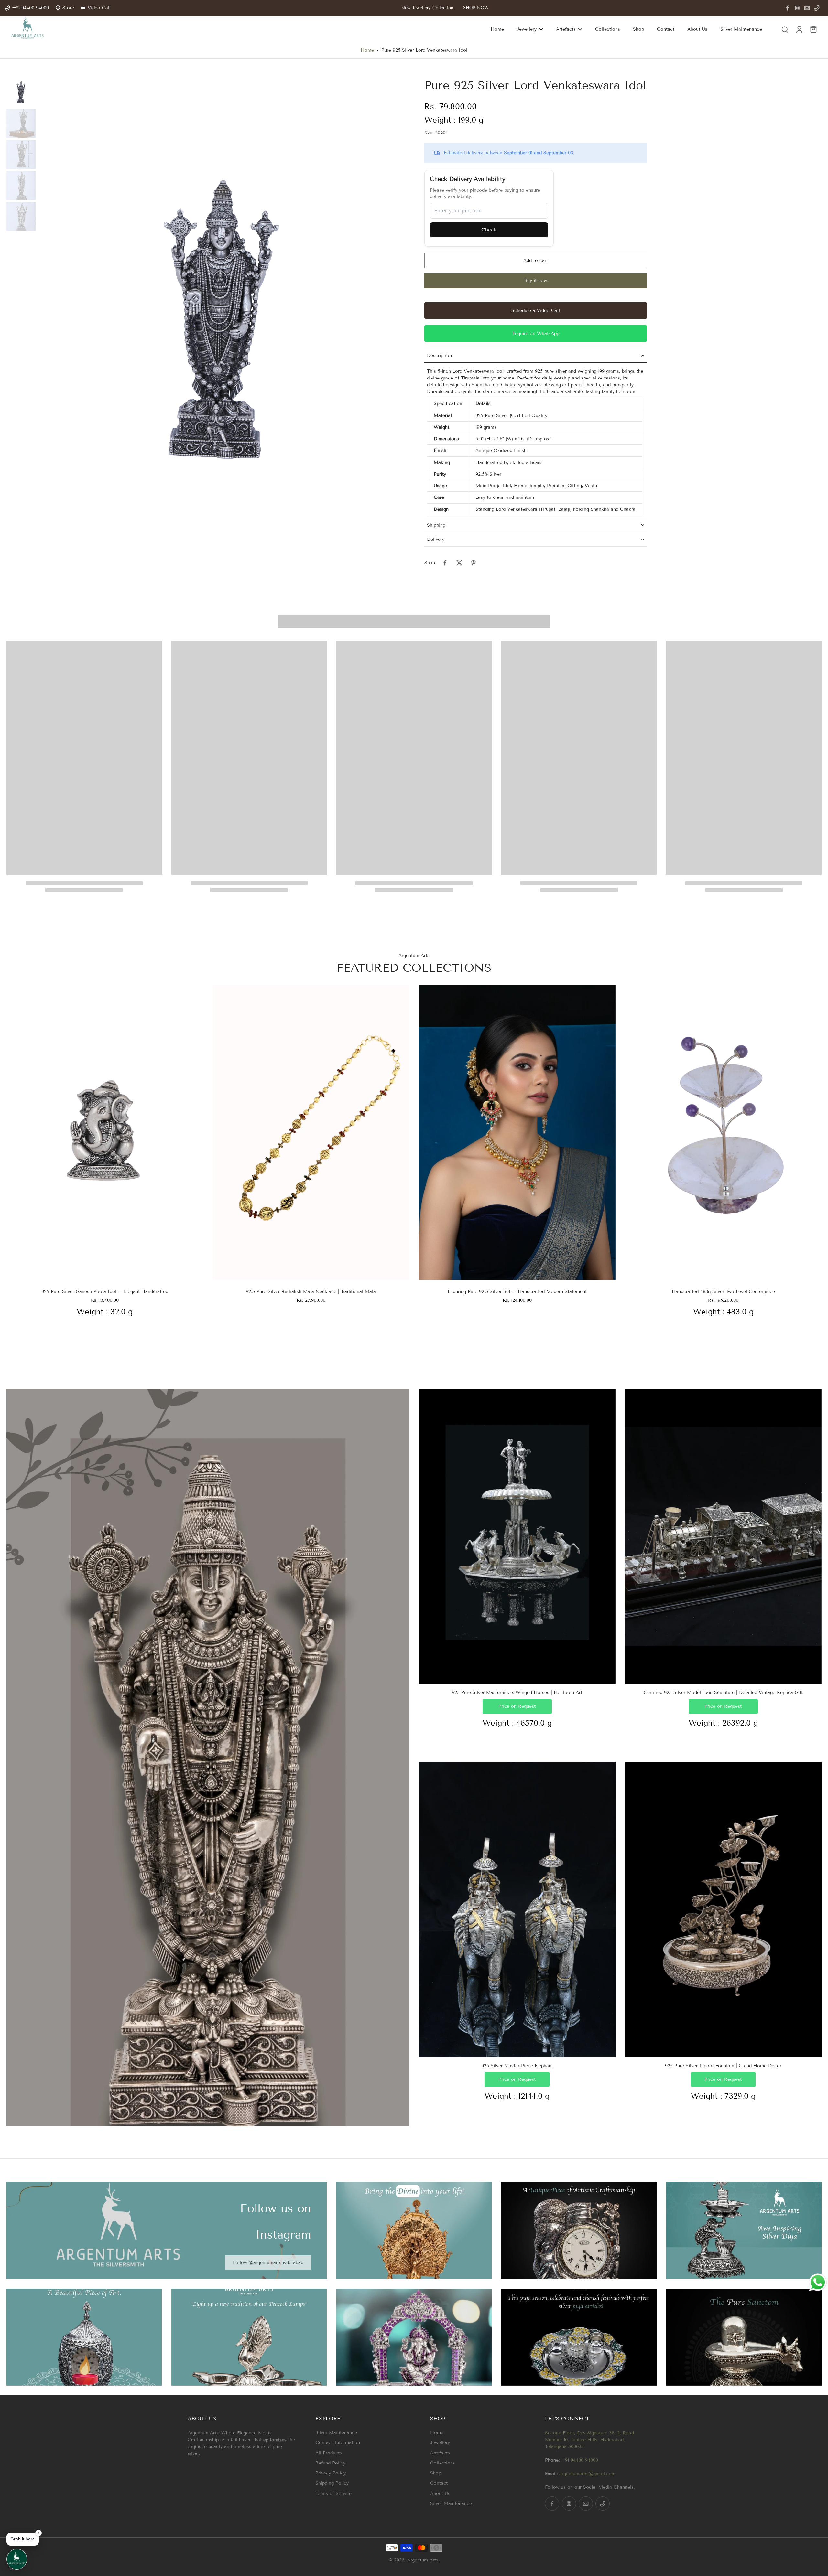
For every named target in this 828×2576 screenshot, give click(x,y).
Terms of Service (333, 2493)
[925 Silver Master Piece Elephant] (517, 1909)
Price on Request (517, 1706)
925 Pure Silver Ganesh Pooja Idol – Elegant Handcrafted (105, 1292)
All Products (329, 2453)
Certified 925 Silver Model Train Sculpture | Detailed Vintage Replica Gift (723, 1692)
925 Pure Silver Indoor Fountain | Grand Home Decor (723, 2066)
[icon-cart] (813, 29)
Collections (443, 2463)
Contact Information (338, 2443)
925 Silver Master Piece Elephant (517, 2066)
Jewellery (440, 2443)
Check (489, 230)
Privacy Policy (331, 2473)
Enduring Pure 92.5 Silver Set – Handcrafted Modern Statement (517, 1292)
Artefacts (440, 2453)
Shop (436, 2473)
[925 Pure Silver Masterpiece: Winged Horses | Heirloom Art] (517, 1536)
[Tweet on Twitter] (459, 563)
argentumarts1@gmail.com (587, 2474)
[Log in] (799, 29)
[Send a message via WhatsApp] (818, 2282)
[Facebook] (788, 8)
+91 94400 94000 (580, 2460)
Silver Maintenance (336, 2433)
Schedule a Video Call (536, 310)
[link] (268, 2263)
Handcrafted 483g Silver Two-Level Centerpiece (723, 1292)
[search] (785, 29)
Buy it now (536, 280)
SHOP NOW (476, 8)
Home (367, 50)
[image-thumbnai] (21, 92)
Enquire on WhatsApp (536, 333)
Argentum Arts (423, 2560)
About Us (440, 2493)
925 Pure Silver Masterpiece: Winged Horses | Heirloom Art (517, 1692)
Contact (439, 2483)
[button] (536, 261)
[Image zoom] (221, 321)
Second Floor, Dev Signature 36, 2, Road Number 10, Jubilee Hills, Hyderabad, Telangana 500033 (589, 2440)
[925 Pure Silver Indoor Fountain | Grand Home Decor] (723, 1909)
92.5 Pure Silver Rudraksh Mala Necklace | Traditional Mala (311, 1292)
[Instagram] (797, 8)
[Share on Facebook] (445, 563)
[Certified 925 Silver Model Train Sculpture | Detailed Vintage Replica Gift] (723, 1536)
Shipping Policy (332, 2483)
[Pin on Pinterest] (474, 563)
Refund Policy (330, 2463)
